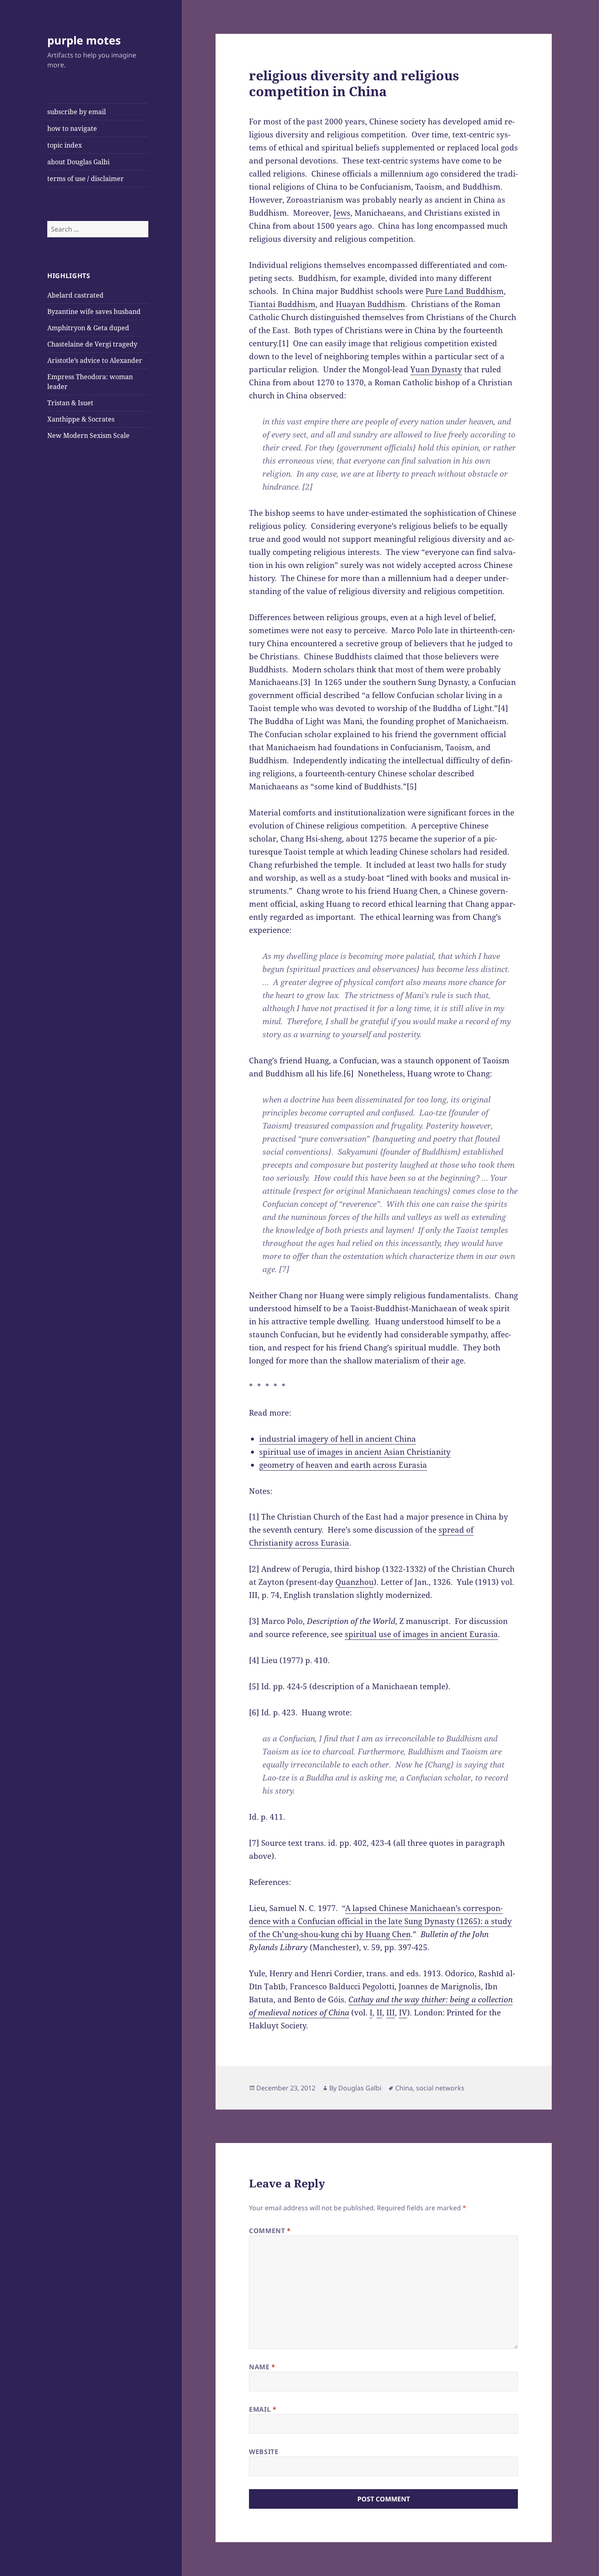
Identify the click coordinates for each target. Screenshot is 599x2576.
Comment (270, 2231)
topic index (65, 145)
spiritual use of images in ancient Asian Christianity (355, 1452)
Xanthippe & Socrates (81, 419)
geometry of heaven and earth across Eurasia (343, 1465)
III (391, 2013)
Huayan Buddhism (370, 304)
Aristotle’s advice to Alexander (95, 360)
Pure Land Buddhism (465, 291)
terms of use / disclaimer (86, 179)
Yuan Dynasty (436, 369)
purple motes (84, 40)
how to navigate (72, 128)
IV (403, 2013)
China (404, 2088)
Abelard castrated (75, 295)
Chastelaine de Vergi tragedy (92, 344)
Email (263, 2409)
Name (262, 2367)
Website (264, 2452)
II (379, 2013)
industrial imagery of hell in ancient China (338, 1439)
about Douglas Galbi (78, 162)
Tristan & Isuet (70, 403)
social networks (440, 2088)
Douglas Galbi (360, 2088)
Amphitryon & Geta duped (88, 328)
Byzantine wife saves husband (94, 312)
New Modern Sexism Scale (88, 435)
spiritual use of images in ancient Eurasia (421, 1634)
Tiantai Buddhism (282, 304)
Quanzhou (355, 1582)
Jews (342, 213)
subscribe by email (77, 112)
